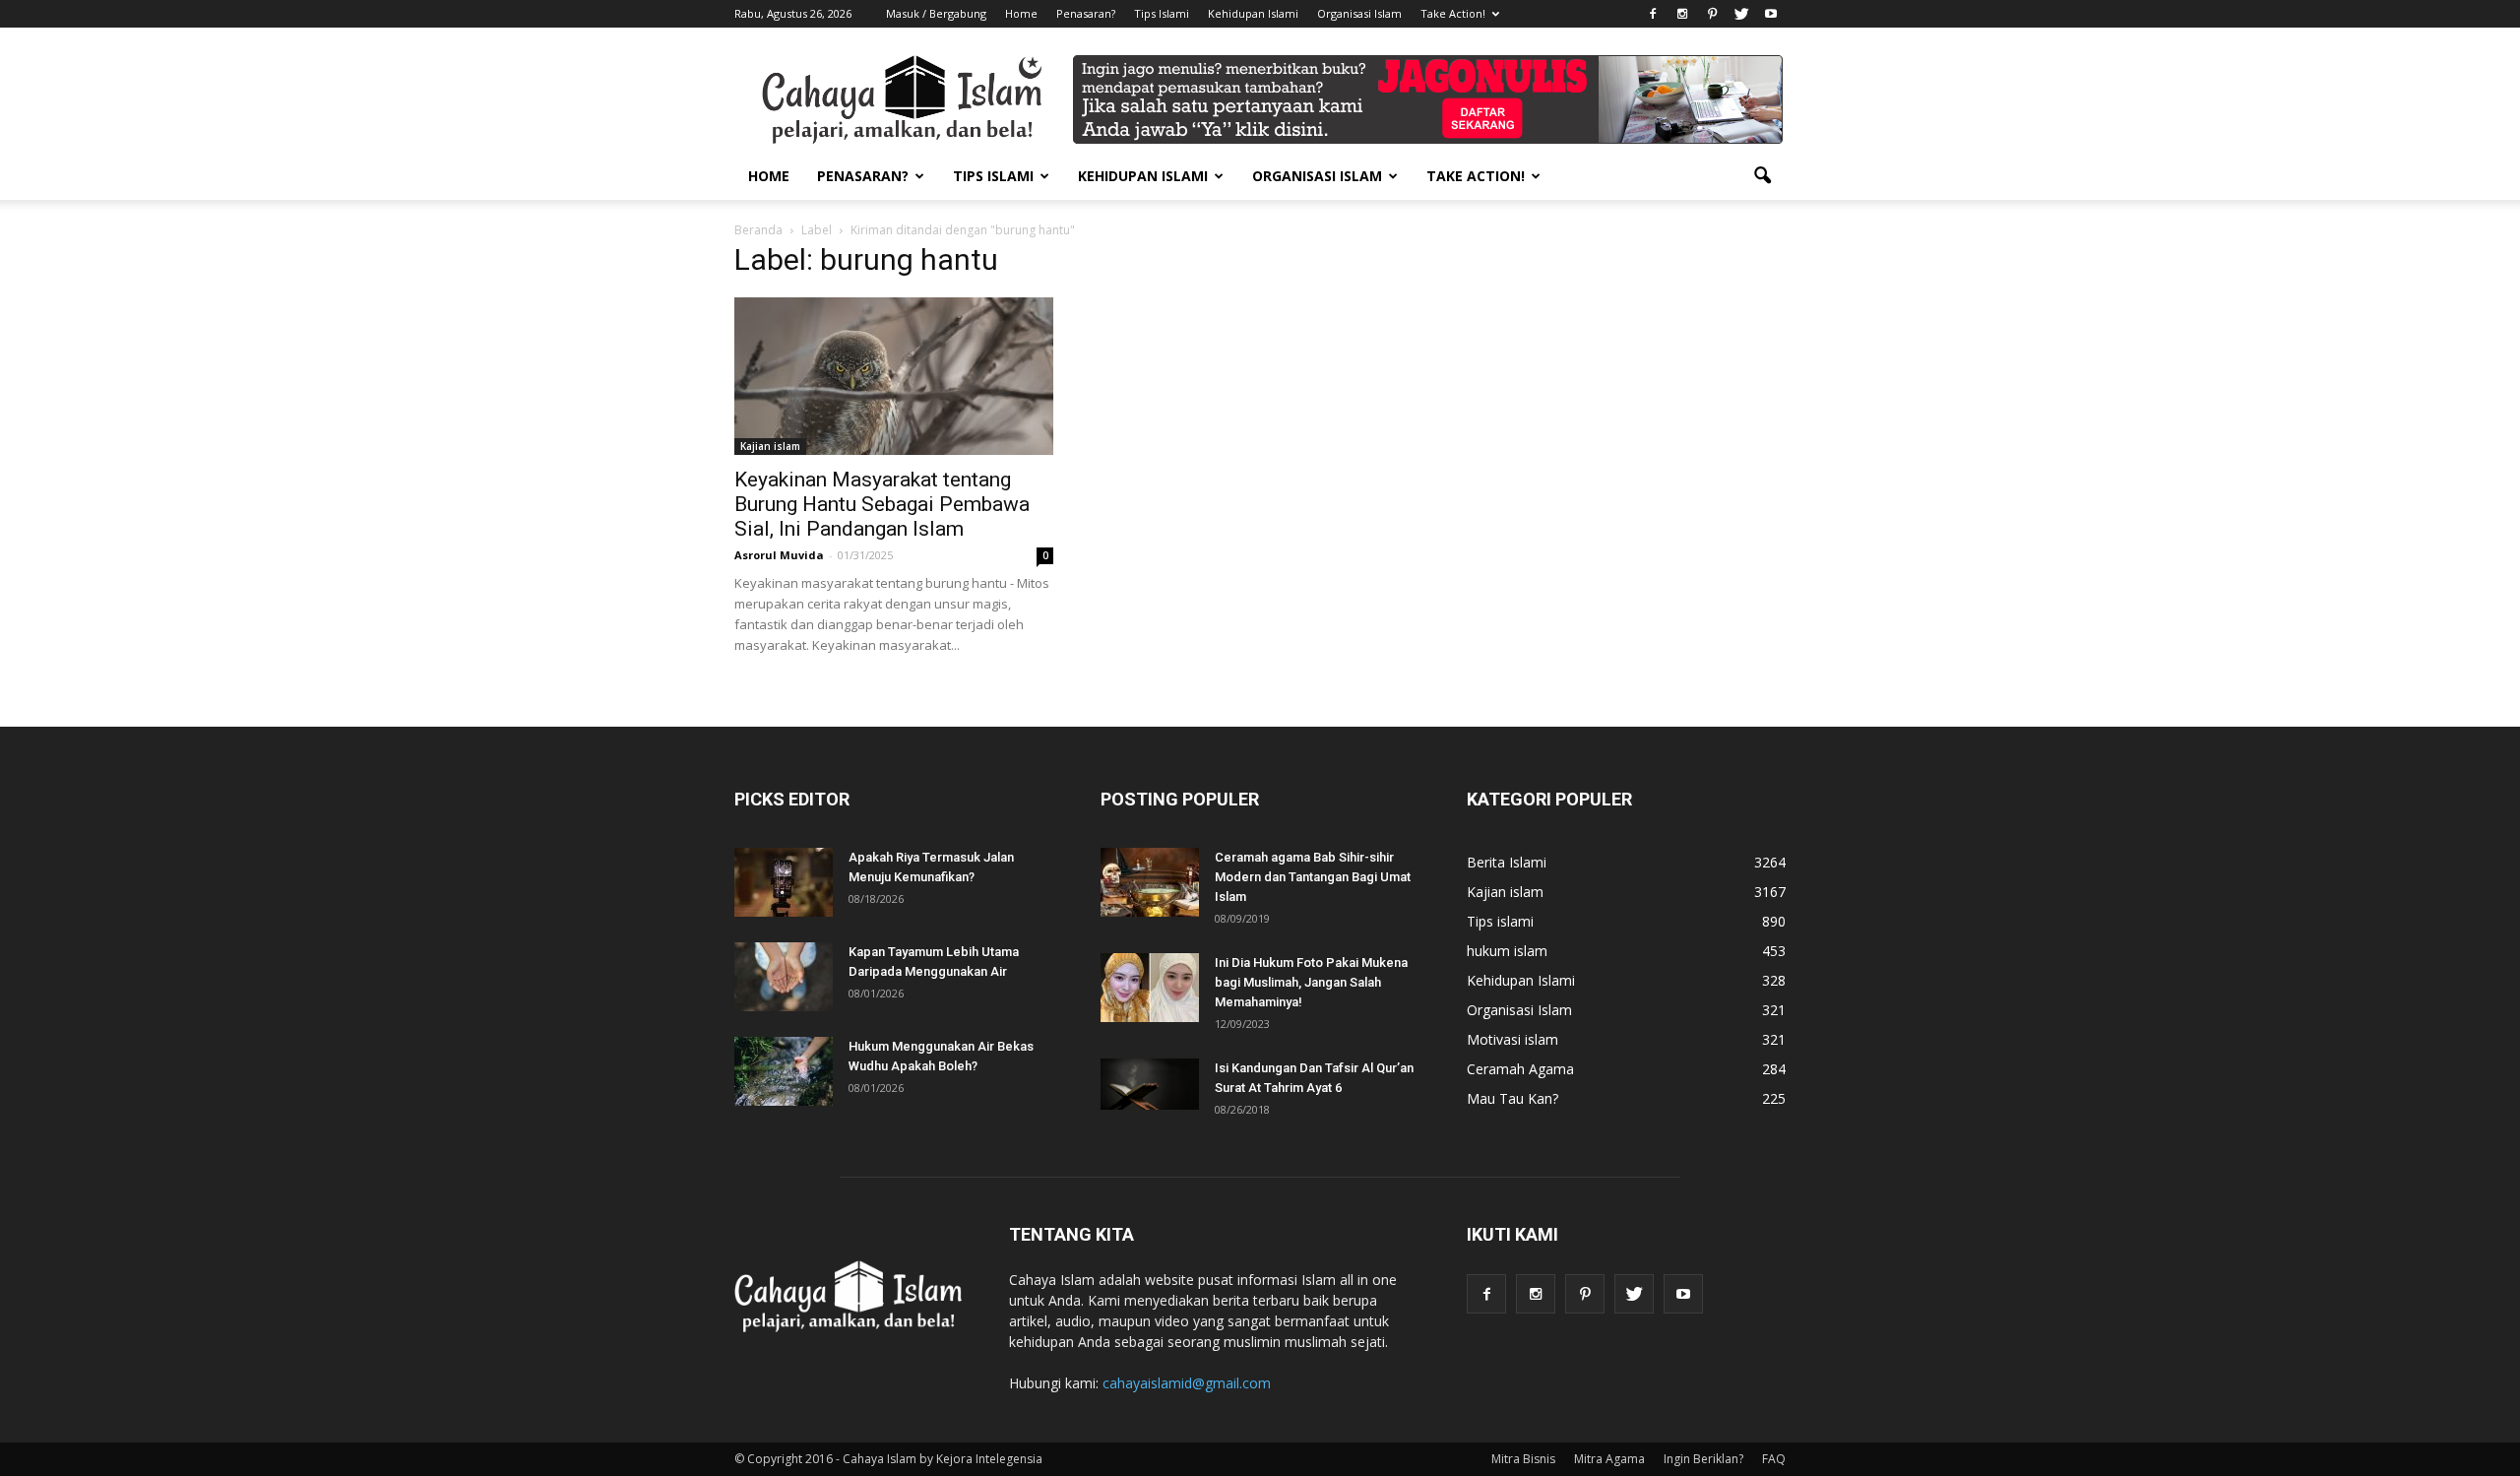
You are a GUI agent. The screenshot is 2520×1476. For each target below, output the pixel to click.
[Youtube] (1771, 14)
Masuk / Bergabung (936, 13)
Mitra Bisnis (1523, 1459)
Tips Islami (1162, 13)
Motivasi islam (1512, 1039)
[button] (1762, 176)
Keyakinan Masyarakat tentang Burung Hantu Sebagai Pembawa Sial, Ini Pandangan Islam (882, 504)
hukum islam (1507, 951)
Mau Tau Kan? (1512, 1098)
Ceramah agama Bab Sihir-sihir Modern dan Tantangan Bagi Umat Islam (1313, 877)
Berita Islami (1507, 862)
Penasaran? (1086, 13)
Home (1021, 13)
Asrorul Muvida (779, 555)
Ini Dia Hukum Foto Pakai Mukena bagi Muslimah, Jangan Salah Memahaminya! (1311, 982)
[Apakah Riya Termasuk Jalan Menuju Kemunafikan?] (784, 882)
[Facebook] (1653, 14)
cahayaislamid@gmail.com (1187, 1383)
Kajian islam (770, 446)
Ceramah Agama (1520, 1069)
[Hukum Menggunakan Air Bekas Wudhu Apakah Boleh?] (784, 1071)
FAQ (1774, 1459)
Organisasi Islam (1359, 13)
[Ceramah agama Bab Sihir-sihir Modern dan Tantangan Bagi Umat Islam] (1150, 882)
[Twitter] (1741, 14)
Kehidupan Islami (1253, 13)
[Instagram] (1682, 14)
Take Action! (1453, 13)
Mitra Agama (1609, 1459)
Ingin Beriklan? (1703, 1459)
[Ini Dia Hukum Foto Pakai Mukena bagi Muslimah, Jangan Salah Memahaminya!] (1150, 988)
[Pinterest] (1712, 14)
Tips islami (1500, 921)
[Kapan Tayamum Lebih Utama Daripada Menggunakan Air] (784, 977)
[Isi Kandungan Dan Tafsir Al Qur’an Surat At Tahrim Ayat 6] (1150, 1084)
